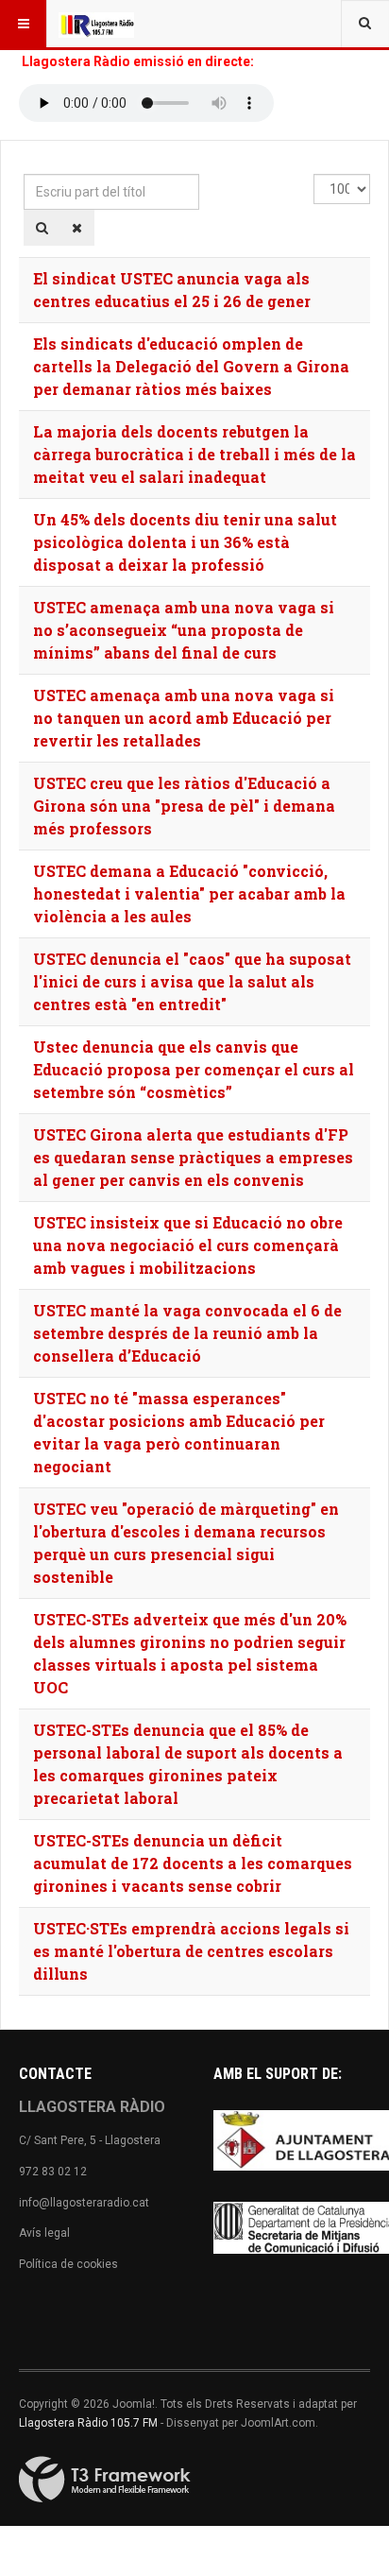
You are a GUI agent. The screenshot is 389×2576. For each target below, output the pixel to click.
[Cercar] (42, 228)
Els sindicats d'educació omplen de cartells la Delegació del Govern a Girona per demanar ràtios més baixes (191, 366)
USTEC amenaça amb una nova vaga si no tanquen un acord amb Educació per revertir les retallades (184, 718)
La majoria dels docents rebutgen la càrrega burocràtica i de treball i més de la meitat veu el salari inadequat (194, 454)
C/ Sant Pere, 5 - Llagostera (90, 2140)
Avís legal (44, 2233)
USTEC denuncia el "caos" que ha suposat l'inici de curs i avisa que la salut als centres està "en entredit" (192, 981)
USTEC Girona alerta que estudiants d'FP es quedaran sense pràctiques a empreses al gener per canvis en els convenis (193, 1157)
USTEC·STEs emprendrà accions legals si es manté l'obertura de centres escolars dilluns (191, 1951)
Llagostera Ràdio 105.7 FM (88, 2423)
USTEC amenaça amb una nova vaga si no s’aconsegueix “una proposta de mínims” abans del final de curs (184, 630)
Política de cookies (68, 2264)
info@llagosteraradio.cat (84, 2203)
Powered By (105, 2480)
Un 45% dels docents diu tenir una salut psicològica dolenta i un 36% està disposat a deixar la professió (185, 542)
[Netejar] (77, 228)
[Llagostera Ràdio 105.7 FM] (96, 24)
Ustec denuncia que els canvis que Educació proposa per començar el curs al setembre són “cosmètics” (194, 1069)
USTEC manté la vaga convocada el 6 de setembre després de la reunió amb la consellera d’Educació (187, 1333)
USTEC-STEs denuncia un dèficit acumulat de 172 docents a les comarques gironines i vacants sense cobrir (193, 1863)
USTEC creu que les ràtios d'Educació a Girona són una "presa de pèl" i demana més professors (184, 806)
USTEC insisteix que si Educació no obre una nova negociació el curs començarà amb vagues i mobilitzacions (188, 1245)
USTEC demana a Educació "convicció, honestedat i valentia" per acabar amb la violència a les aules (189, 893)
